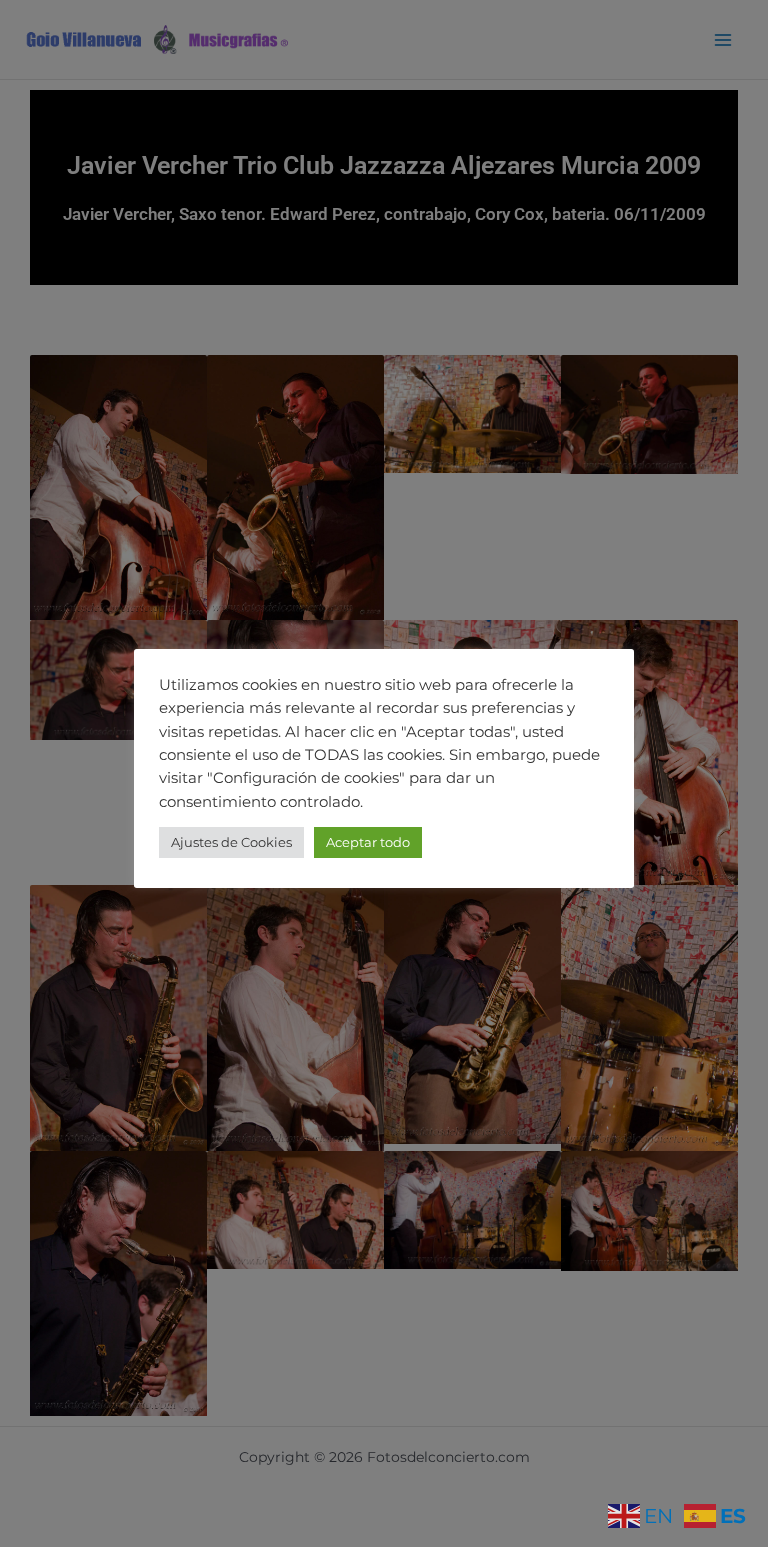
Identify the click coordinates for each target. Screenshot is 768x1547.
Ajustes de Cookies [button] (231, 842)
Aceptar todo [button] (368, 842)
